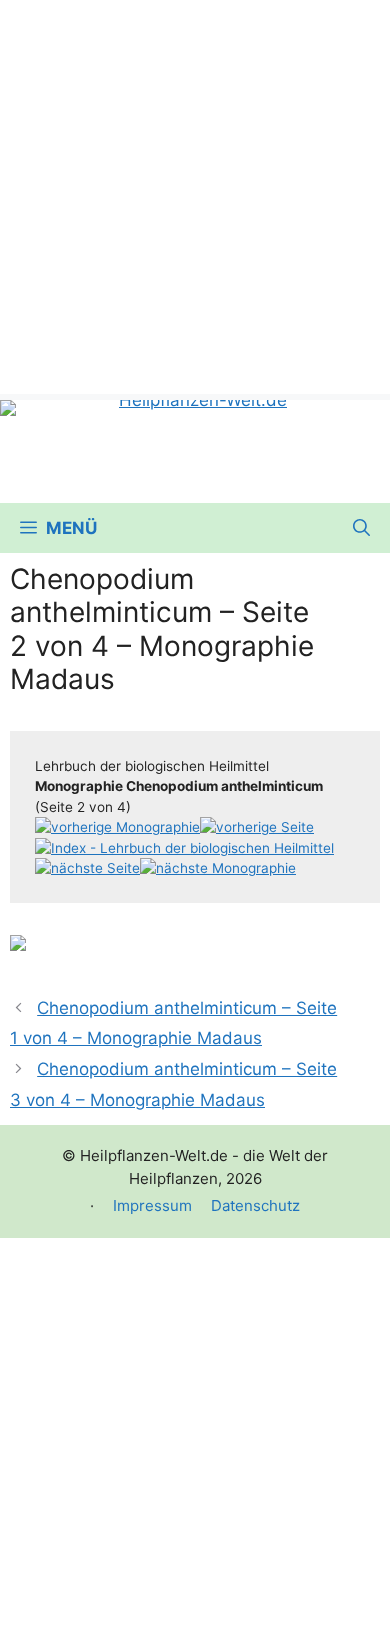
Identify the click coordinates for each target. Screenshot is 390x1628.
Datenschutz (255, 1205)
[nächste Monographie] (218, 868)
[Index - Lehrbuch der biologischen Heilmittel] (184, 848)
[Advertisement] (195, 195)
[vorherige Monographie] (117, 827)
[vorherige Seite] (257, 827)
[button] (361, 528)
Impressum (152, 1205)
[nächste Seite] (87, 868)
